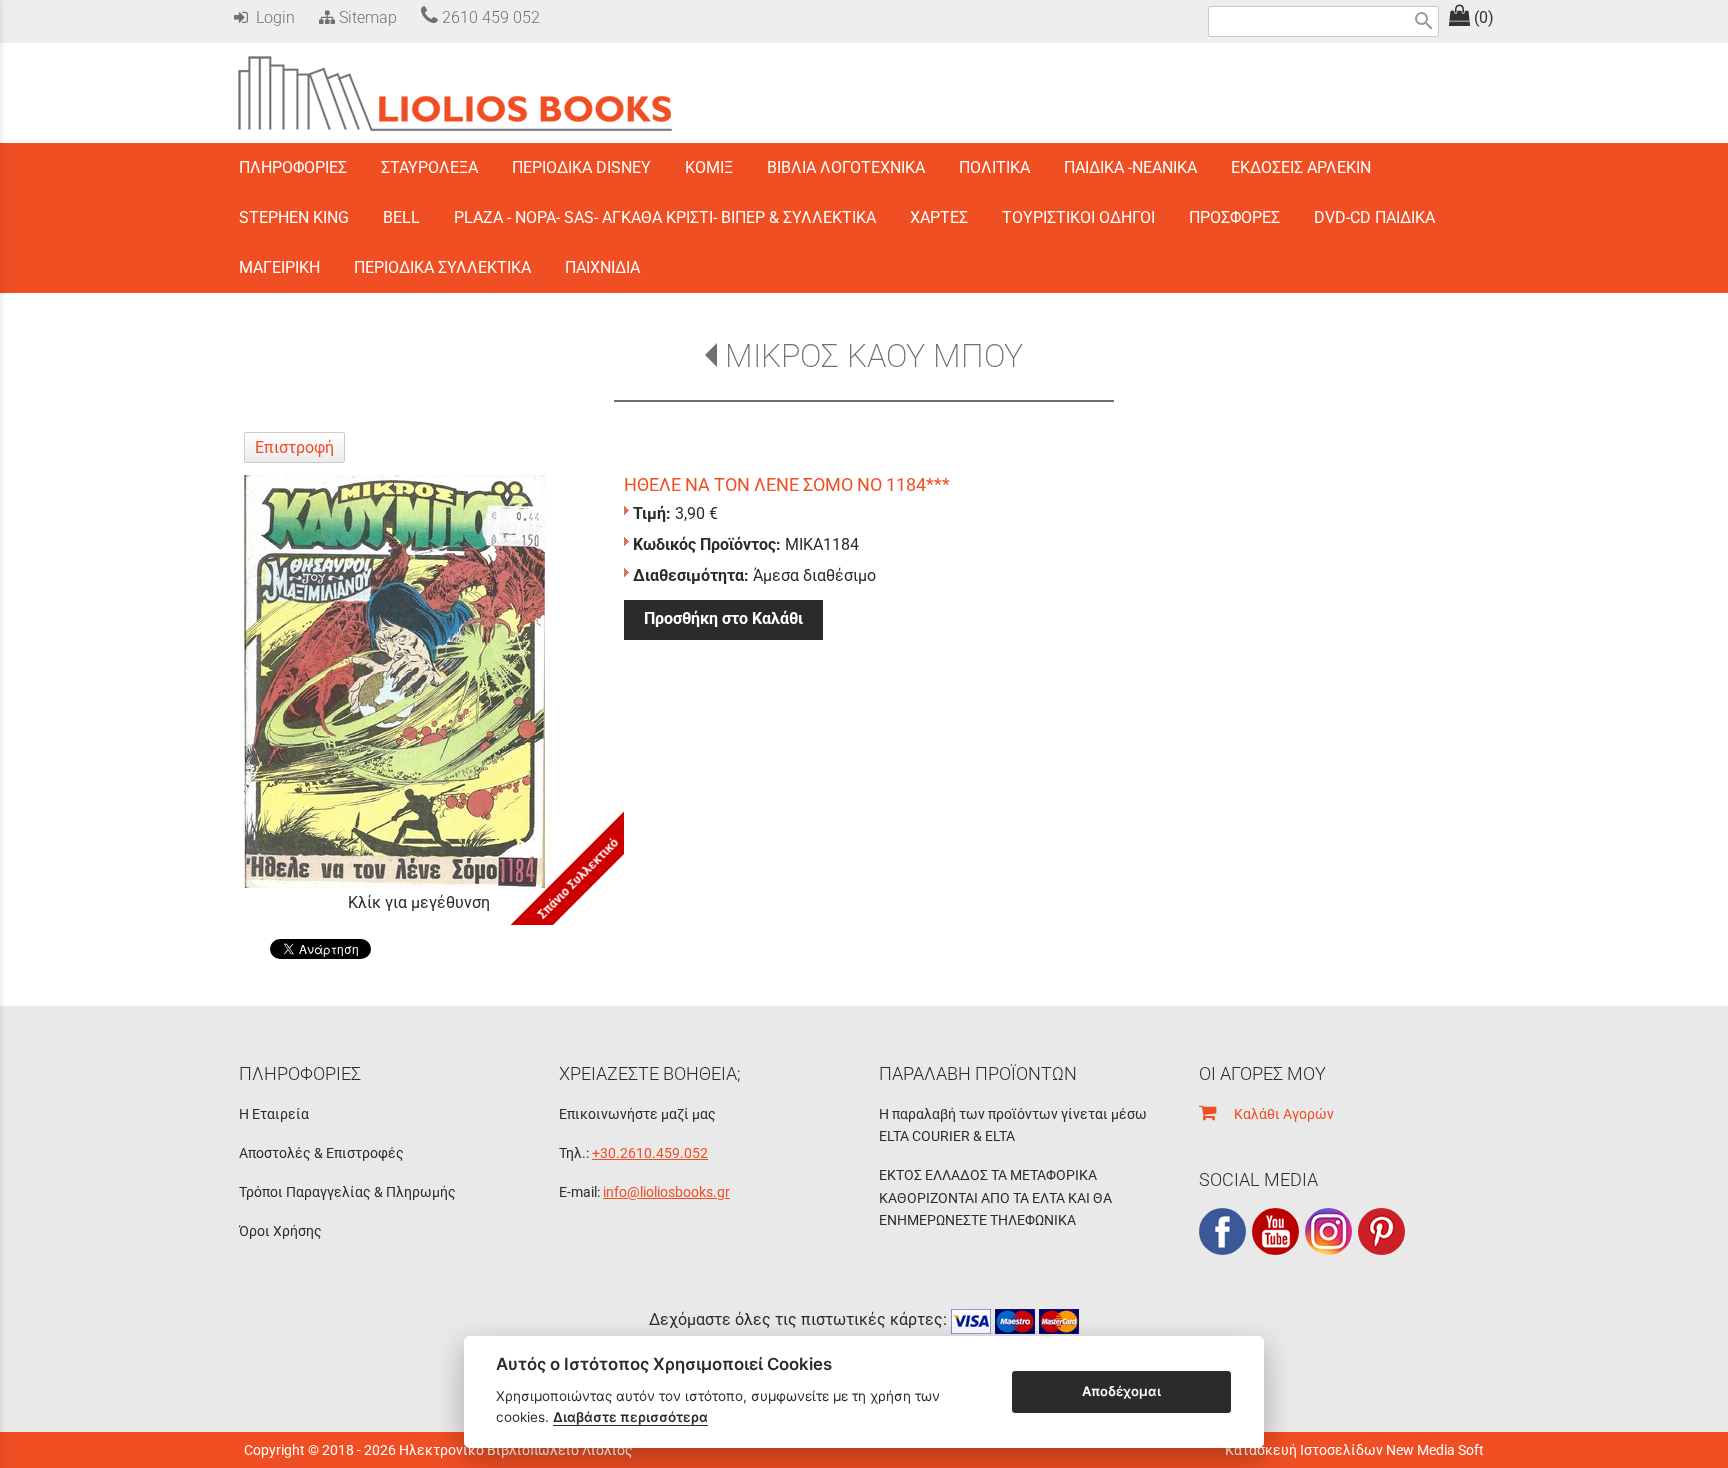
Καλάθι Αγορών (1275, 1114)
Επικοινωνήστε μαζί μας (637, 1114)
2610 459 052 (489, 17)
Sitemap (366, 17)
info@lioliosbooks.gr (666, 1192)
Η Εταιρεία (274, 1114)
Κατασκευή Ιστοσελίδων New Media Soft (1354, 1450)
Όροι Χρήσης (280, 1231)
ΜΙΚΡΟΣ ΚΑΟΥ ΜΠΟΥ (873, 356)
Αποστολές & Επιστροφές (321, 1153)
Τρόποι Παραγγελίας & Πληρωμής (347, 1192)
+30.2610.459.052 (650, 1153)
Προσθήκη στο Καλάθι (723, 618)
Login (271, 17)
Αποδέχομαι (1121, 1391)
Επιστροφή (294, 447)
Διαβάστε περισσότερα (630, 1417)
